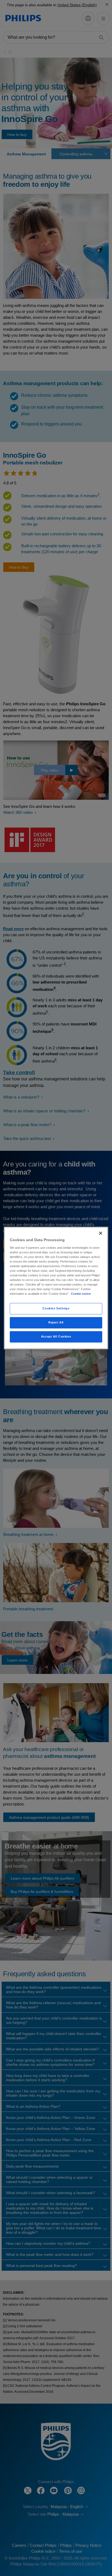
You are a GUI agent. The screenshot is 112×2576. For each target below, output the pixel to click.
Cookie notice (81, 1294)
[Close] (101, 1233)
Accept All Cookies (56, 1337)
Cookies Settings (56, 1309)
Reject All (56, 1323)
